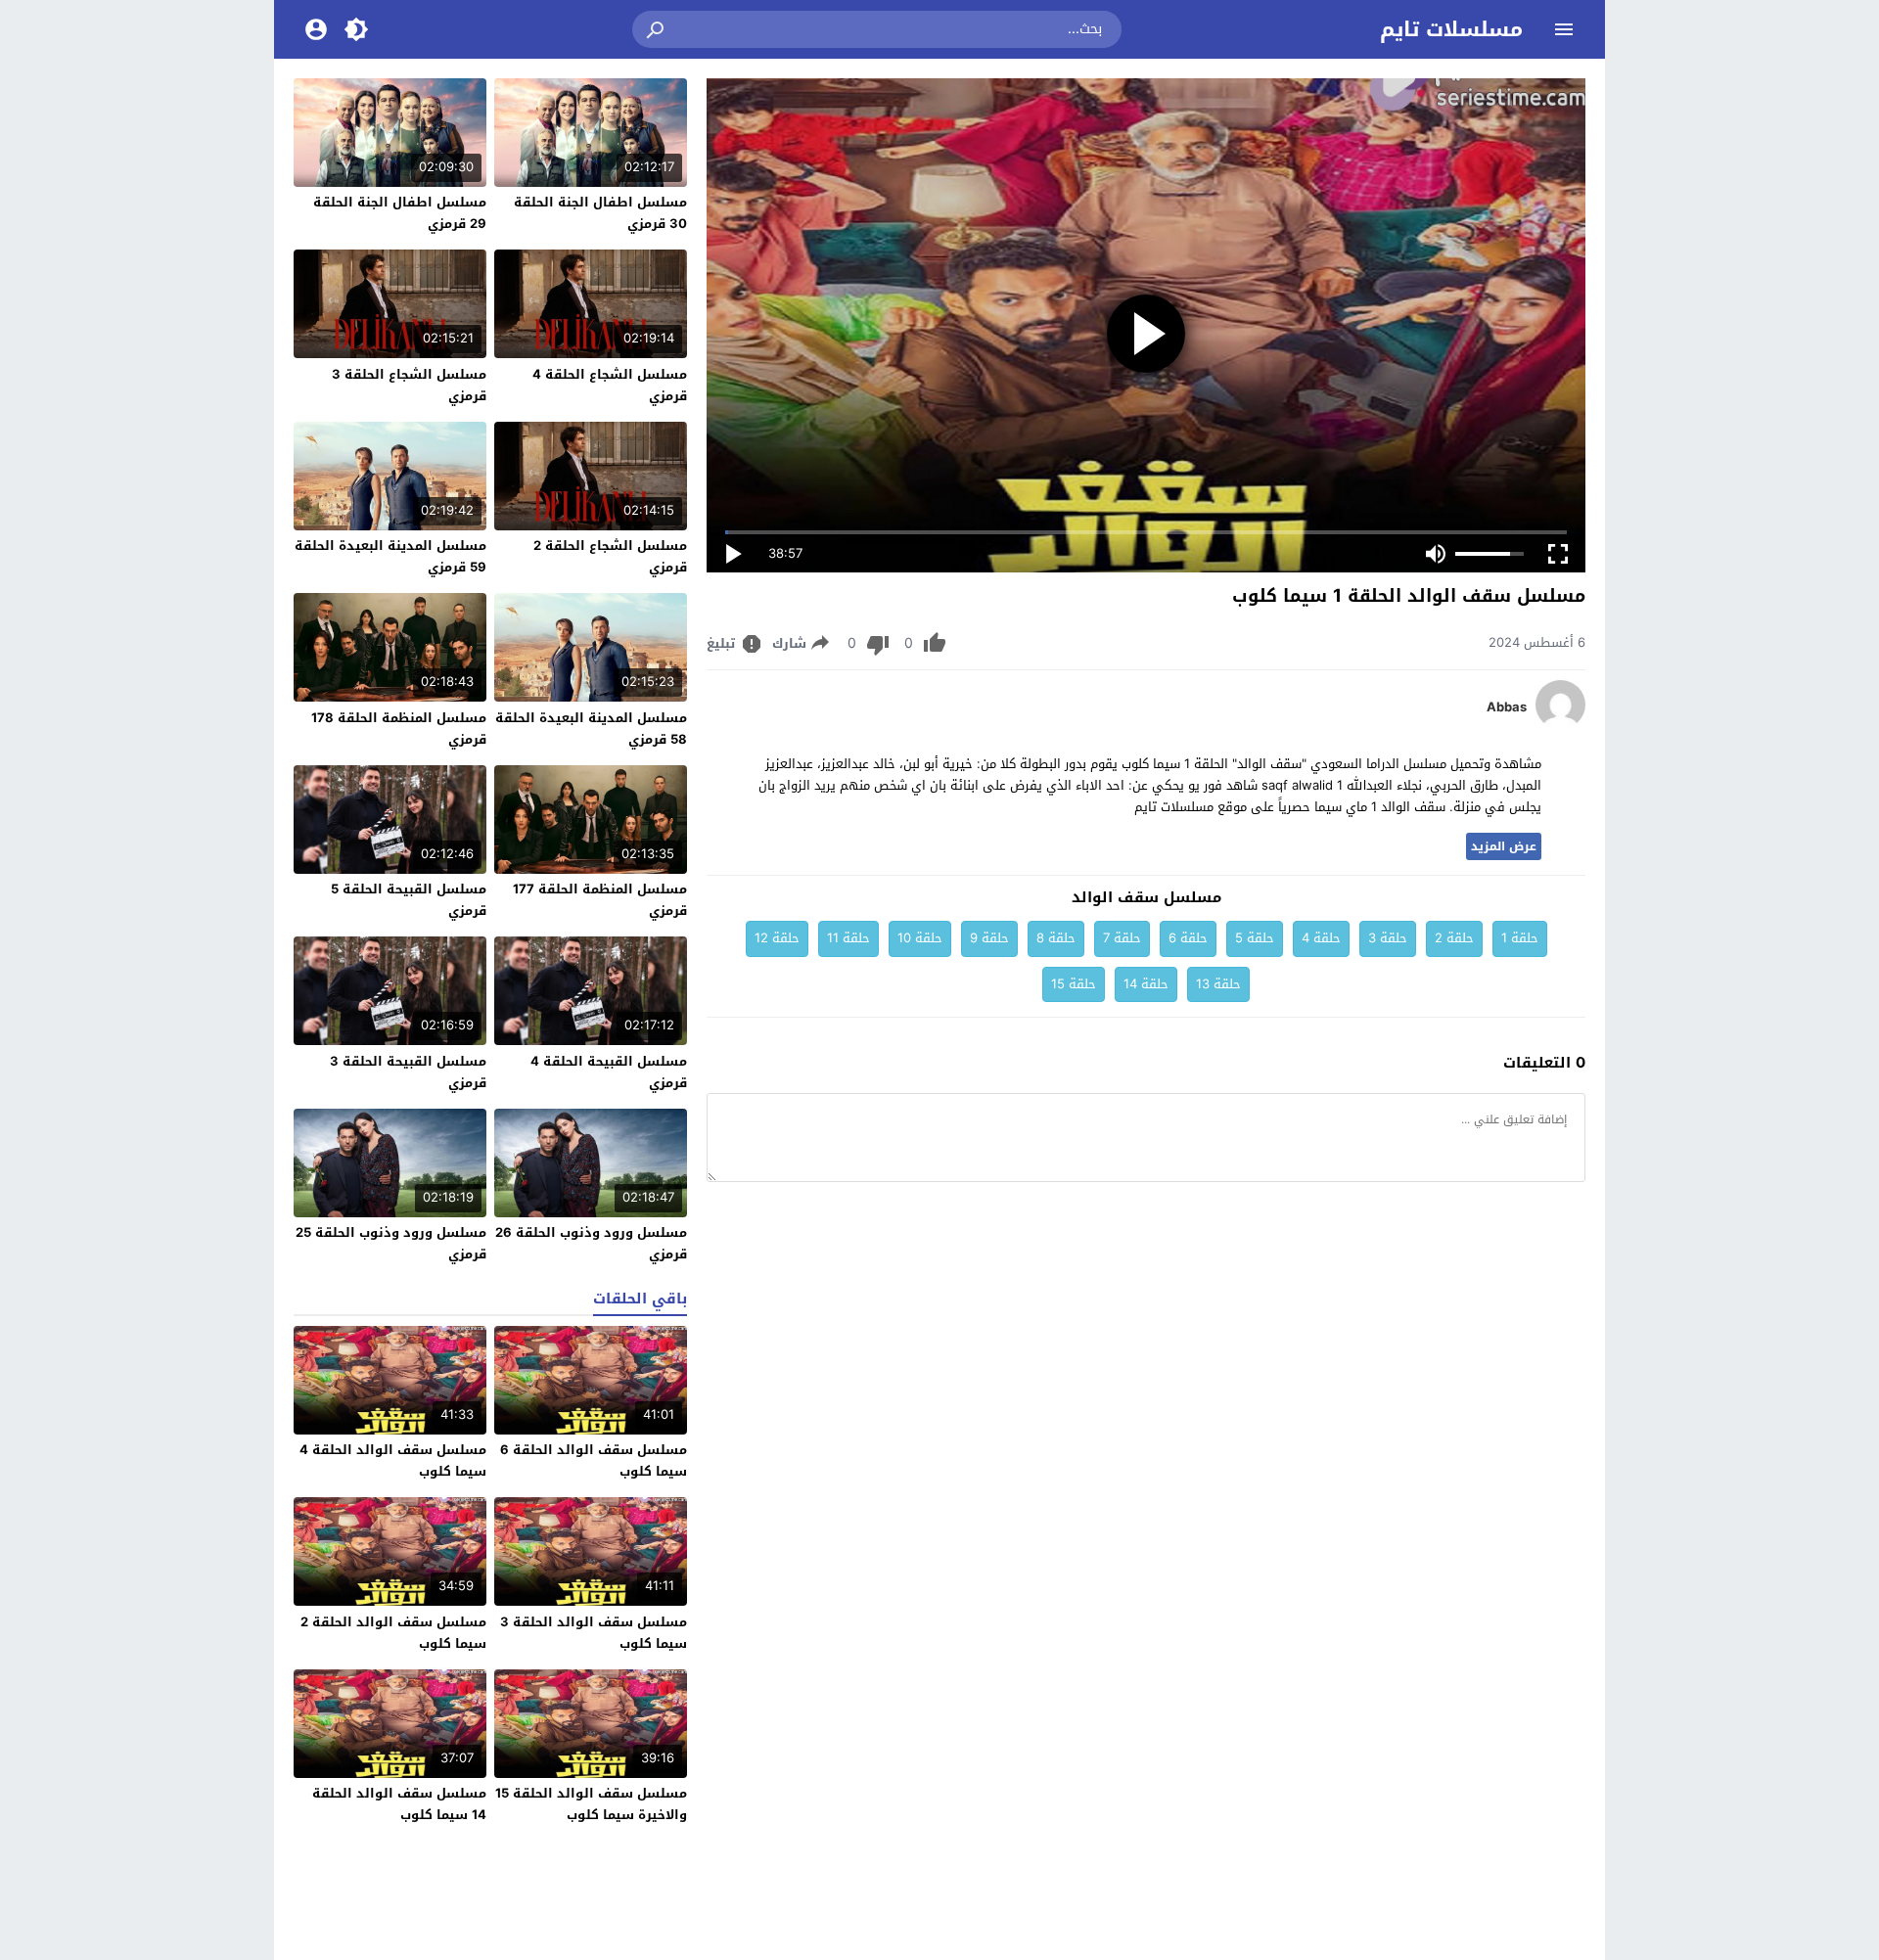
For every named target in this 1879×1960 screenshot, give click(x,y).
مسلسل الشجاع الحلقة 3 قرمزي (409, 385)
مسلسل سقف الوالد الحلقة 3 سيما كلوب (594, 1633)
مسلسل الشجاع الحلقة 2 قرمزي (610, 556)
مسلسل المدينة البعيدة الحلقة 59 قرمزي (390, 556)
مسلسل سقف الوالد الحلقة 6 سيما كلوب (594, 1460)
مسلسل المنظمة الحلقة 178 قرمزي (399, 729)
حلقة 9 (989, 938)
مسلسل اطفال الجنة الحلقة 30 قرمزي (600, 213)
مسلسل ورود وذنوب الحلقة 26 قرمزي (591, 1243)
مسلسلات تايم (1451, 29)
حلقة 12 (777, 938)
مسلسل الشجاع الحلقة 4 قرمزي (610, 385)
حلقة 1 (1520, 938)
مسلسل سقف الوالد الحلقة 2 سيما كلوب (393, 1633)
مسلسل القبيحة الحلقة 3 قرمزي (408, 1072)
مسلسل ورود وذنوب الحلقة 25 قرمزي (391, 1243)
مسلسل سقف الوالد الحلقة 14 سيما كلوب (399, 1804)
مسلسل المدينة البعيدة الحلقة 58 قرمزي (591, 729)
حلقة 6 (1188, 938)
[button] (657, 29)
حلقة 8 (1056, 938)
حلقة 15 (1074, 984)
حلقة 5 (1255, 938)
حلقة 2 (1454, 938)
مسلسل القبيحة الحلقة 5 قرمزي (409, 900)
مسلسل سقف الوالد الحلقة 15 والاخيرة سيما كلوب (591, 1804)
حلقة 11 (848, 938)
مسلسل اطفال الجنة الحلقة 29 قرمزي (400, 213)
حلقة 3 (1388, 938)
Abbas (1507, 707)
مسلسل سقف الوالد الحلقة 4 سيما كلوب (393, 1460)
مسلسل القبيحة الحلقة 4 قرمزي (609, 1072)
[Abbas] (1560, 725)
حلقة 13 (1218, 984)
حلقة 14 (1146, 984)
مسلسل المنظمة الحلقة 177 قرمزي (600, 900)
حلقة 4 (1321, 938)
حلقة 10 (920, 938)
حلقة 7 (1122, 938)
